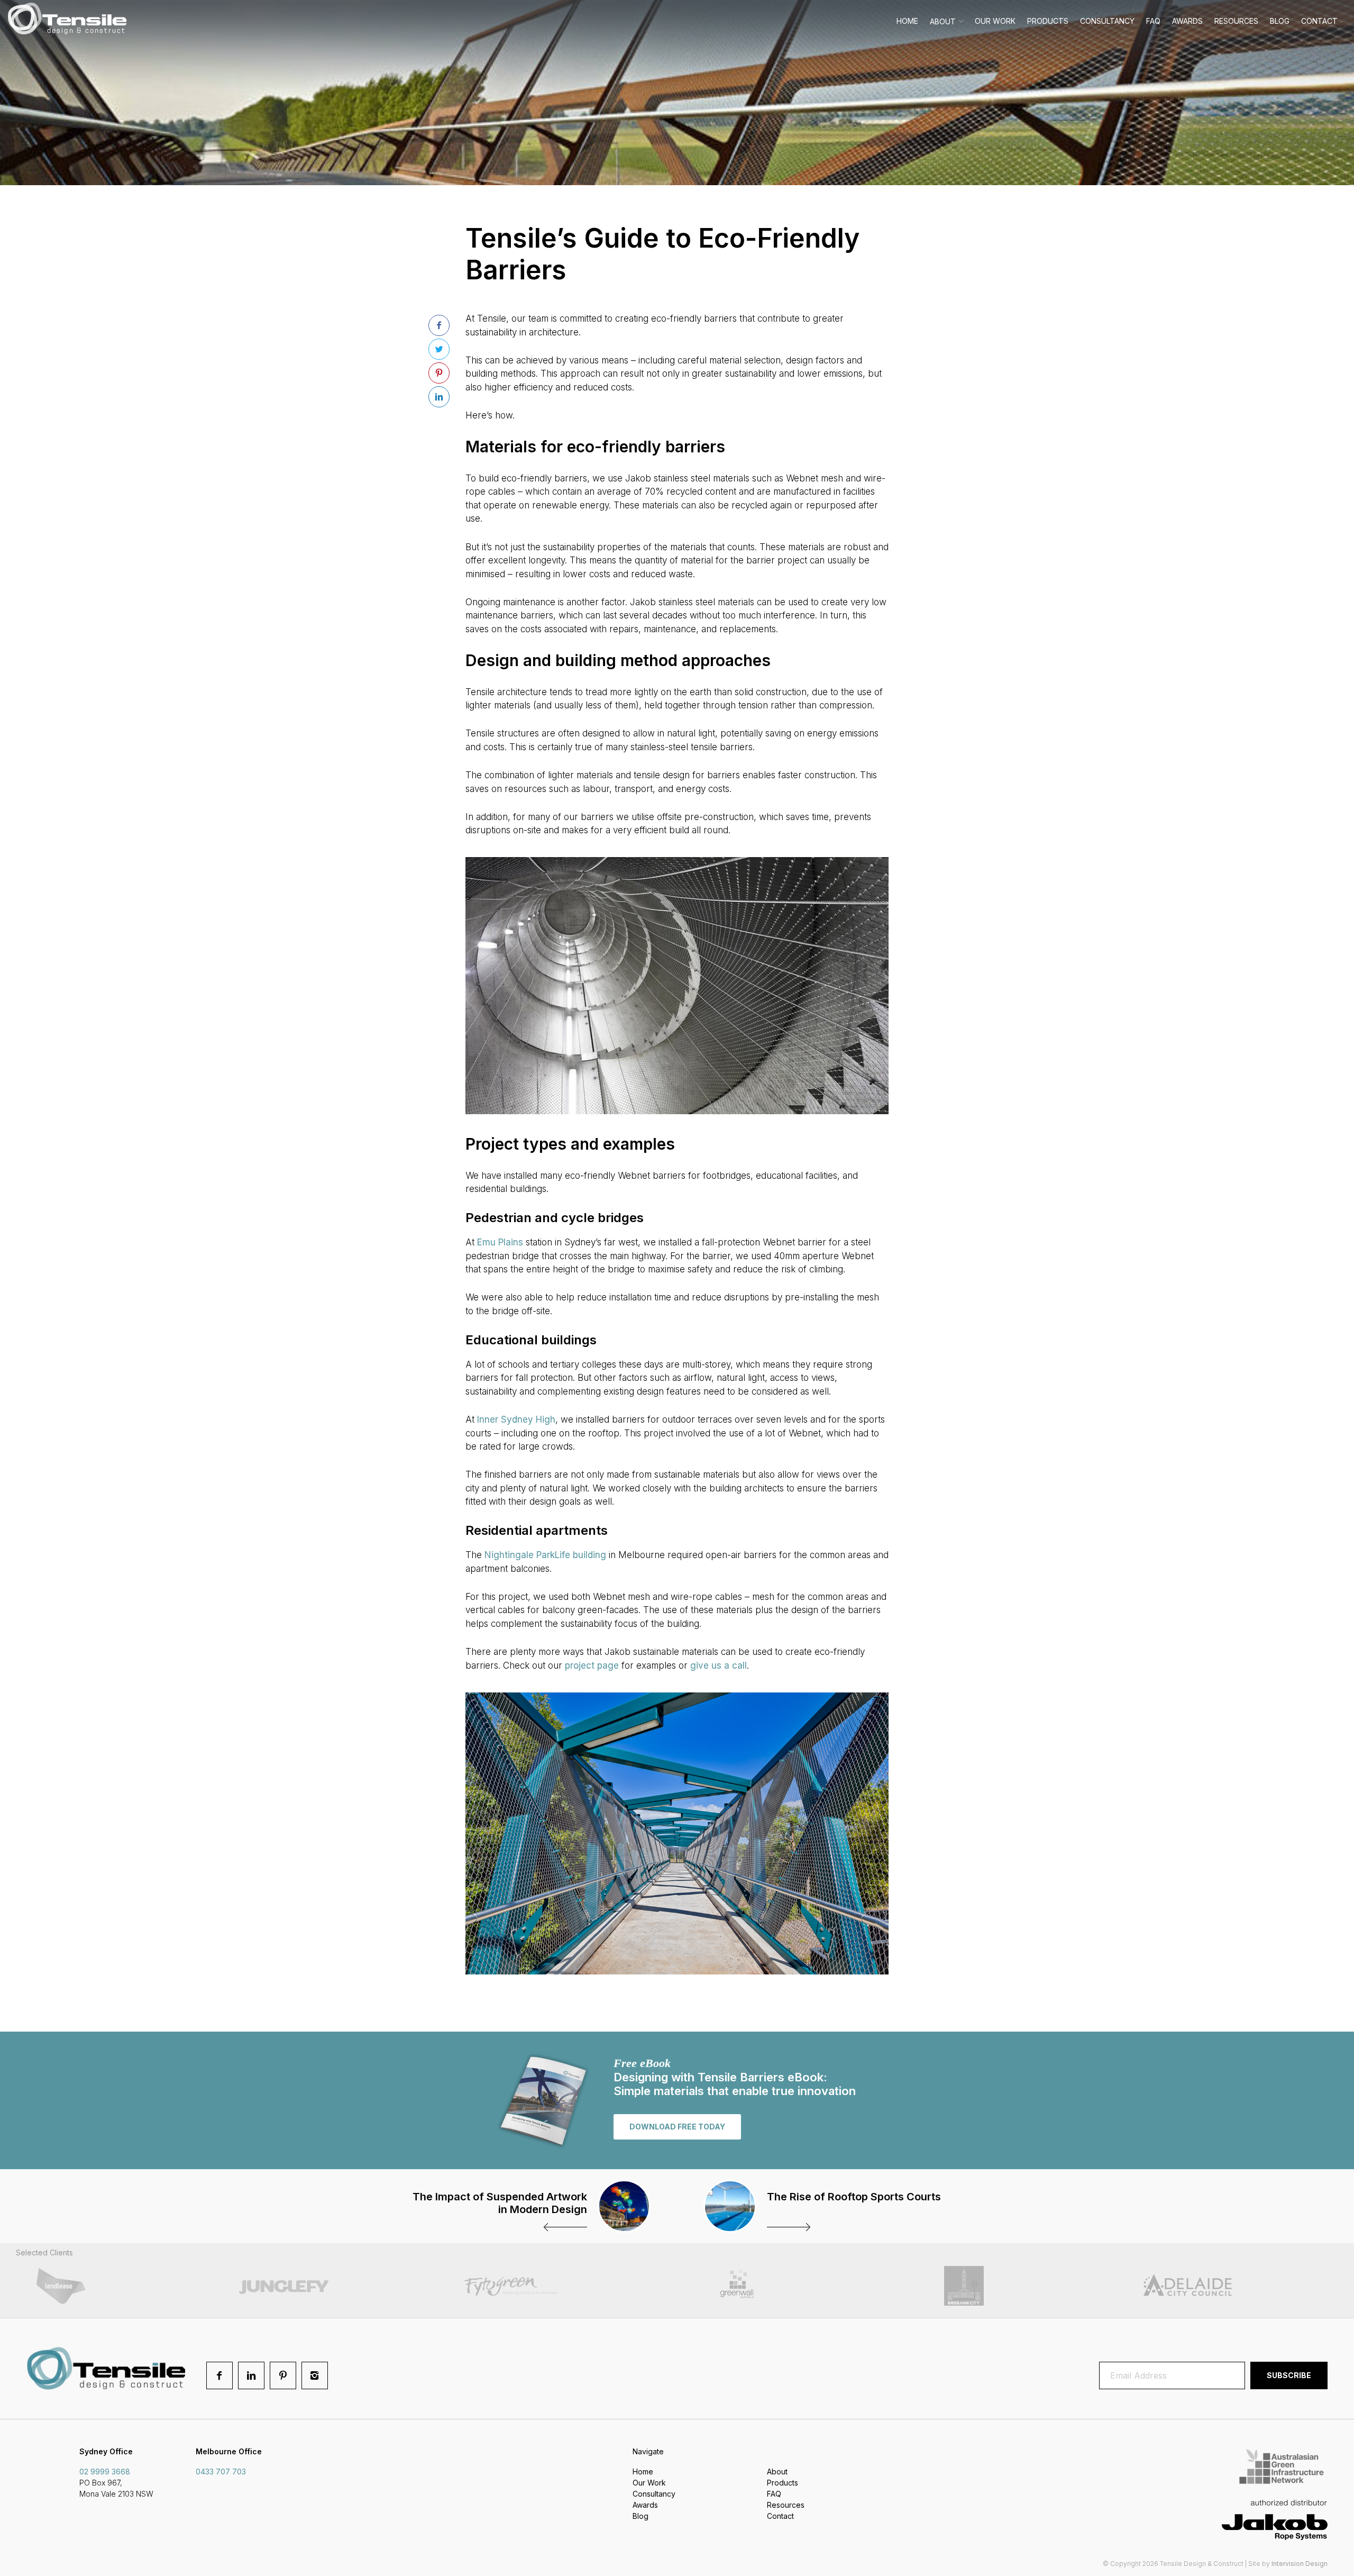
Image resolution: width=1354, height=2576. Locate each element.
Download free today (677, 2127)
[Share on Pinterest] (439, 373)
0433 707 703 (221, 2472)
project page (592, 1665)
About (943, 21)
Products (1048, 21)
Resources (1236, 21)
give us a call (719, 1665)
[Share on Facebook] (439, 325)
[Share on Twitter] (439, 349)
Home (907, 21)
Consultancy (1107, 21)
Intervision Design (1300, 2564)
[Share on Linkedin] (439, 397)
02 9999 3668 (105, 2472)
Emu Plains (500, 1242)
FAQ (1153, 21)
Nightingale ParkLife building (545, 1555)
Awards (1187, 21)
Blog (1280, 21)
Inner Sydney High (516, 1419)
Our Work (995, 21)
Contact (1319, 21)
